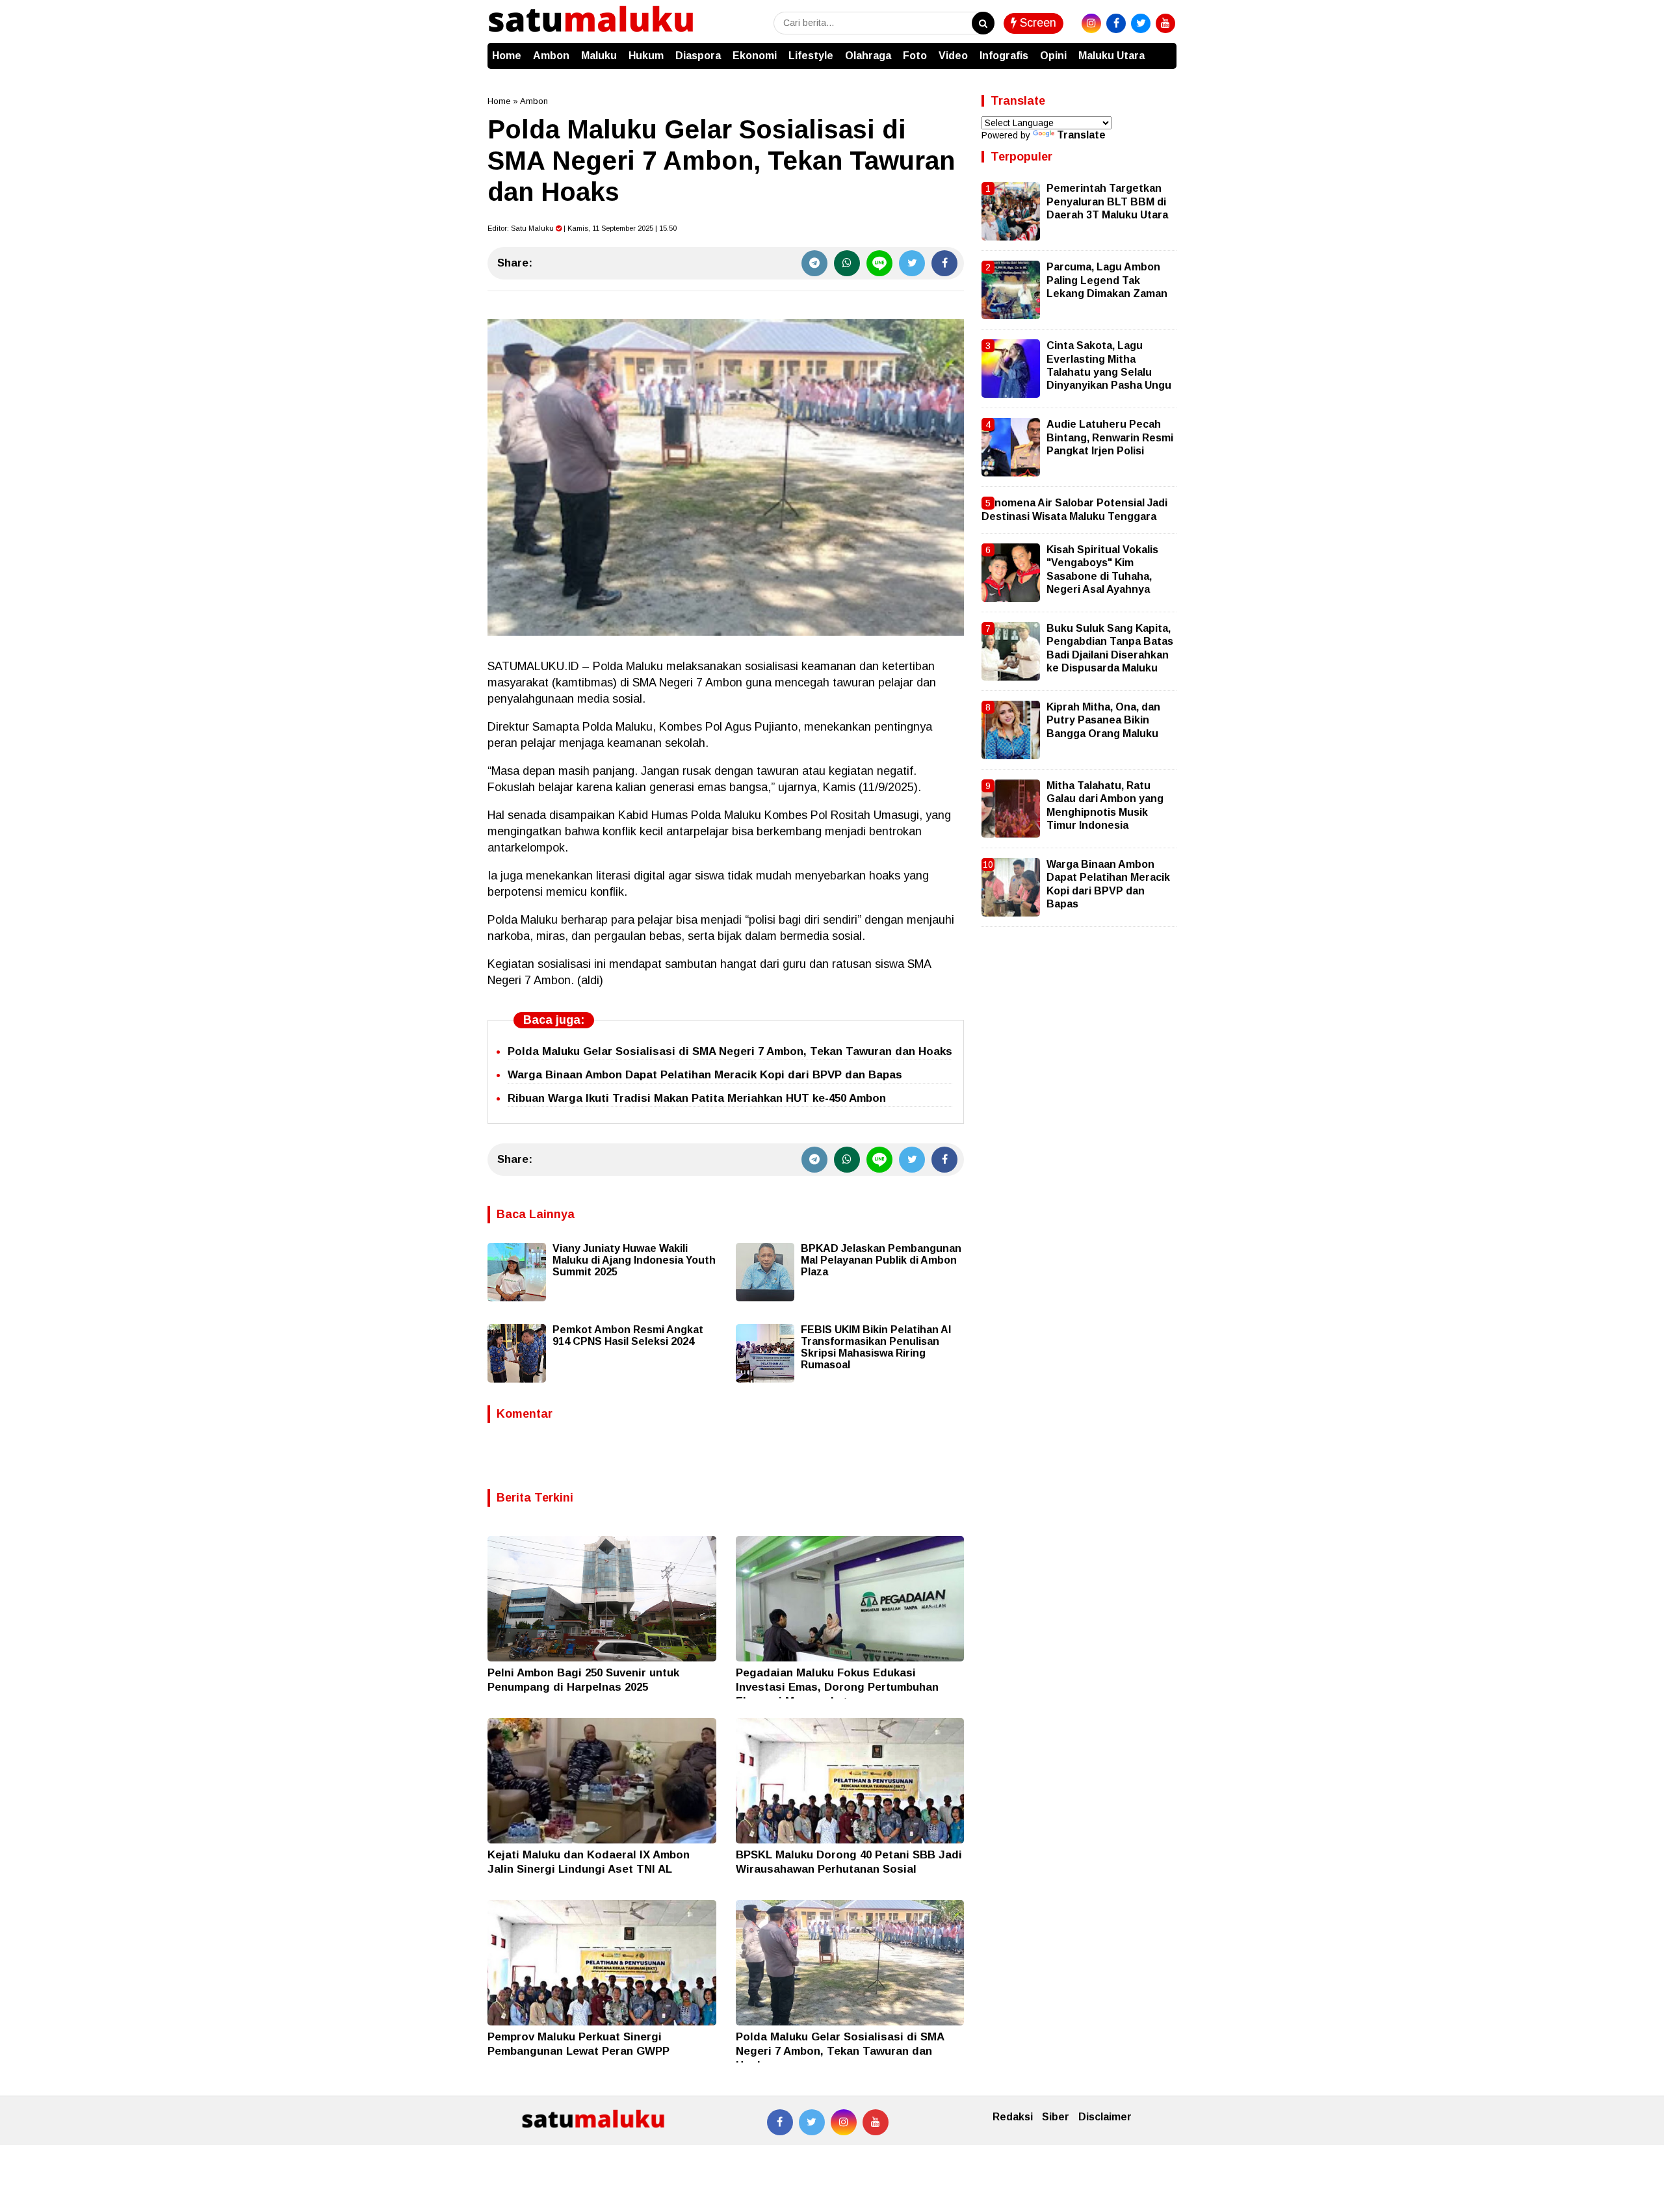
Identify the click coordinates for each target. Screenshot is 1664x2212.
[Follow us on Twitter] (812, 2122)
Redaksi (1013, 2117)
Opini (1053, 56)
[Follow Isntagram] (844, 2122)
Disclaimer (1105, 2117)
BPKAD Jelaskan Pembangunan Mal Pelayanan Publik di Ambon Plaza (881, 1260)
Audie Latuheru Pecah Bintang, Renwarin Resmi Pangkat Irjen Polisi (1110, 437)
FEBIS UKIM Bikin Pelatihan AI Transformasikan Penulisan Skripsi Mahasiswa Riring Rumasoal (876, 1347)
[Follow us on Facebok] (780, 2122)
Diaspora (698, 56)
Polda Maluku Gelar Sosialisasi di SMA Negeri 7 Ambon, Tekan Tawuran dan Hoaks (730, 1051)
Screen (1036, 23)
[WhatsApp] (847, 263)
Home (507, 56)
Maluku (599, 56)
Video (953, 56)
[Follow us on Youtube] (876, 2122)
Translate (1081, 135)
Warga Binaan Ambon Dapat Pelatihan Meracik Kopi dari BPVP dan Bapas (705, 1075)
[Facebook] (944, 263)
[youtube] (1165, 23)
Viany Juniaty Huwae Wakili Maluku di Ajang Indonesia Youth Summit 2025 (634, 1260)
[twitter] (1141, 23)
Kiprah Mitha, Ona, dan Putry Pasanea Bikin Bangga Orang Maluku (1103, 720)
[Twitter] (912, 263)
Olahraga (868, 56)
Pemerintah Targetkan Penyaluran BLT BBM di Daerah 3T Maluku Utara (1107, 202)
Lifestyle (811, 56)
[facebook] (1116, 23)
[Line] (879, 263)
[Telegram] (814, 263)
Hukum (646, 56)
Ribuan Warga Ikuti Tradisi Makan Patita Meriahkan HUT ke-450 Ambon (697, 1098)
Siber (1056, 2117)
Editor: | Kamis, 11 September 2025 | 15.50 (582, 228)
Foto (915, 56)
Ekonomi (755, 56)
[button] (1163, 49)
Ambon (551, 56)
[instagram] (1091, 23)
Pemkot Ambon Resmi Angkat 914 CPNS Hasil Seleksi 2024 (628, 1335)
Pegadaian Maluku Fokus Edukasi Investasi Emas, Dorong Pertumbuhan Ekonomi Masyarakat (837, 1687)
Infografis (1004, 56)
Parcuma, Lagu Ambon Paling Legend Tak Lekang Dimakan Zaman (1107, 280)
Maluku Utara (1111, 56)
